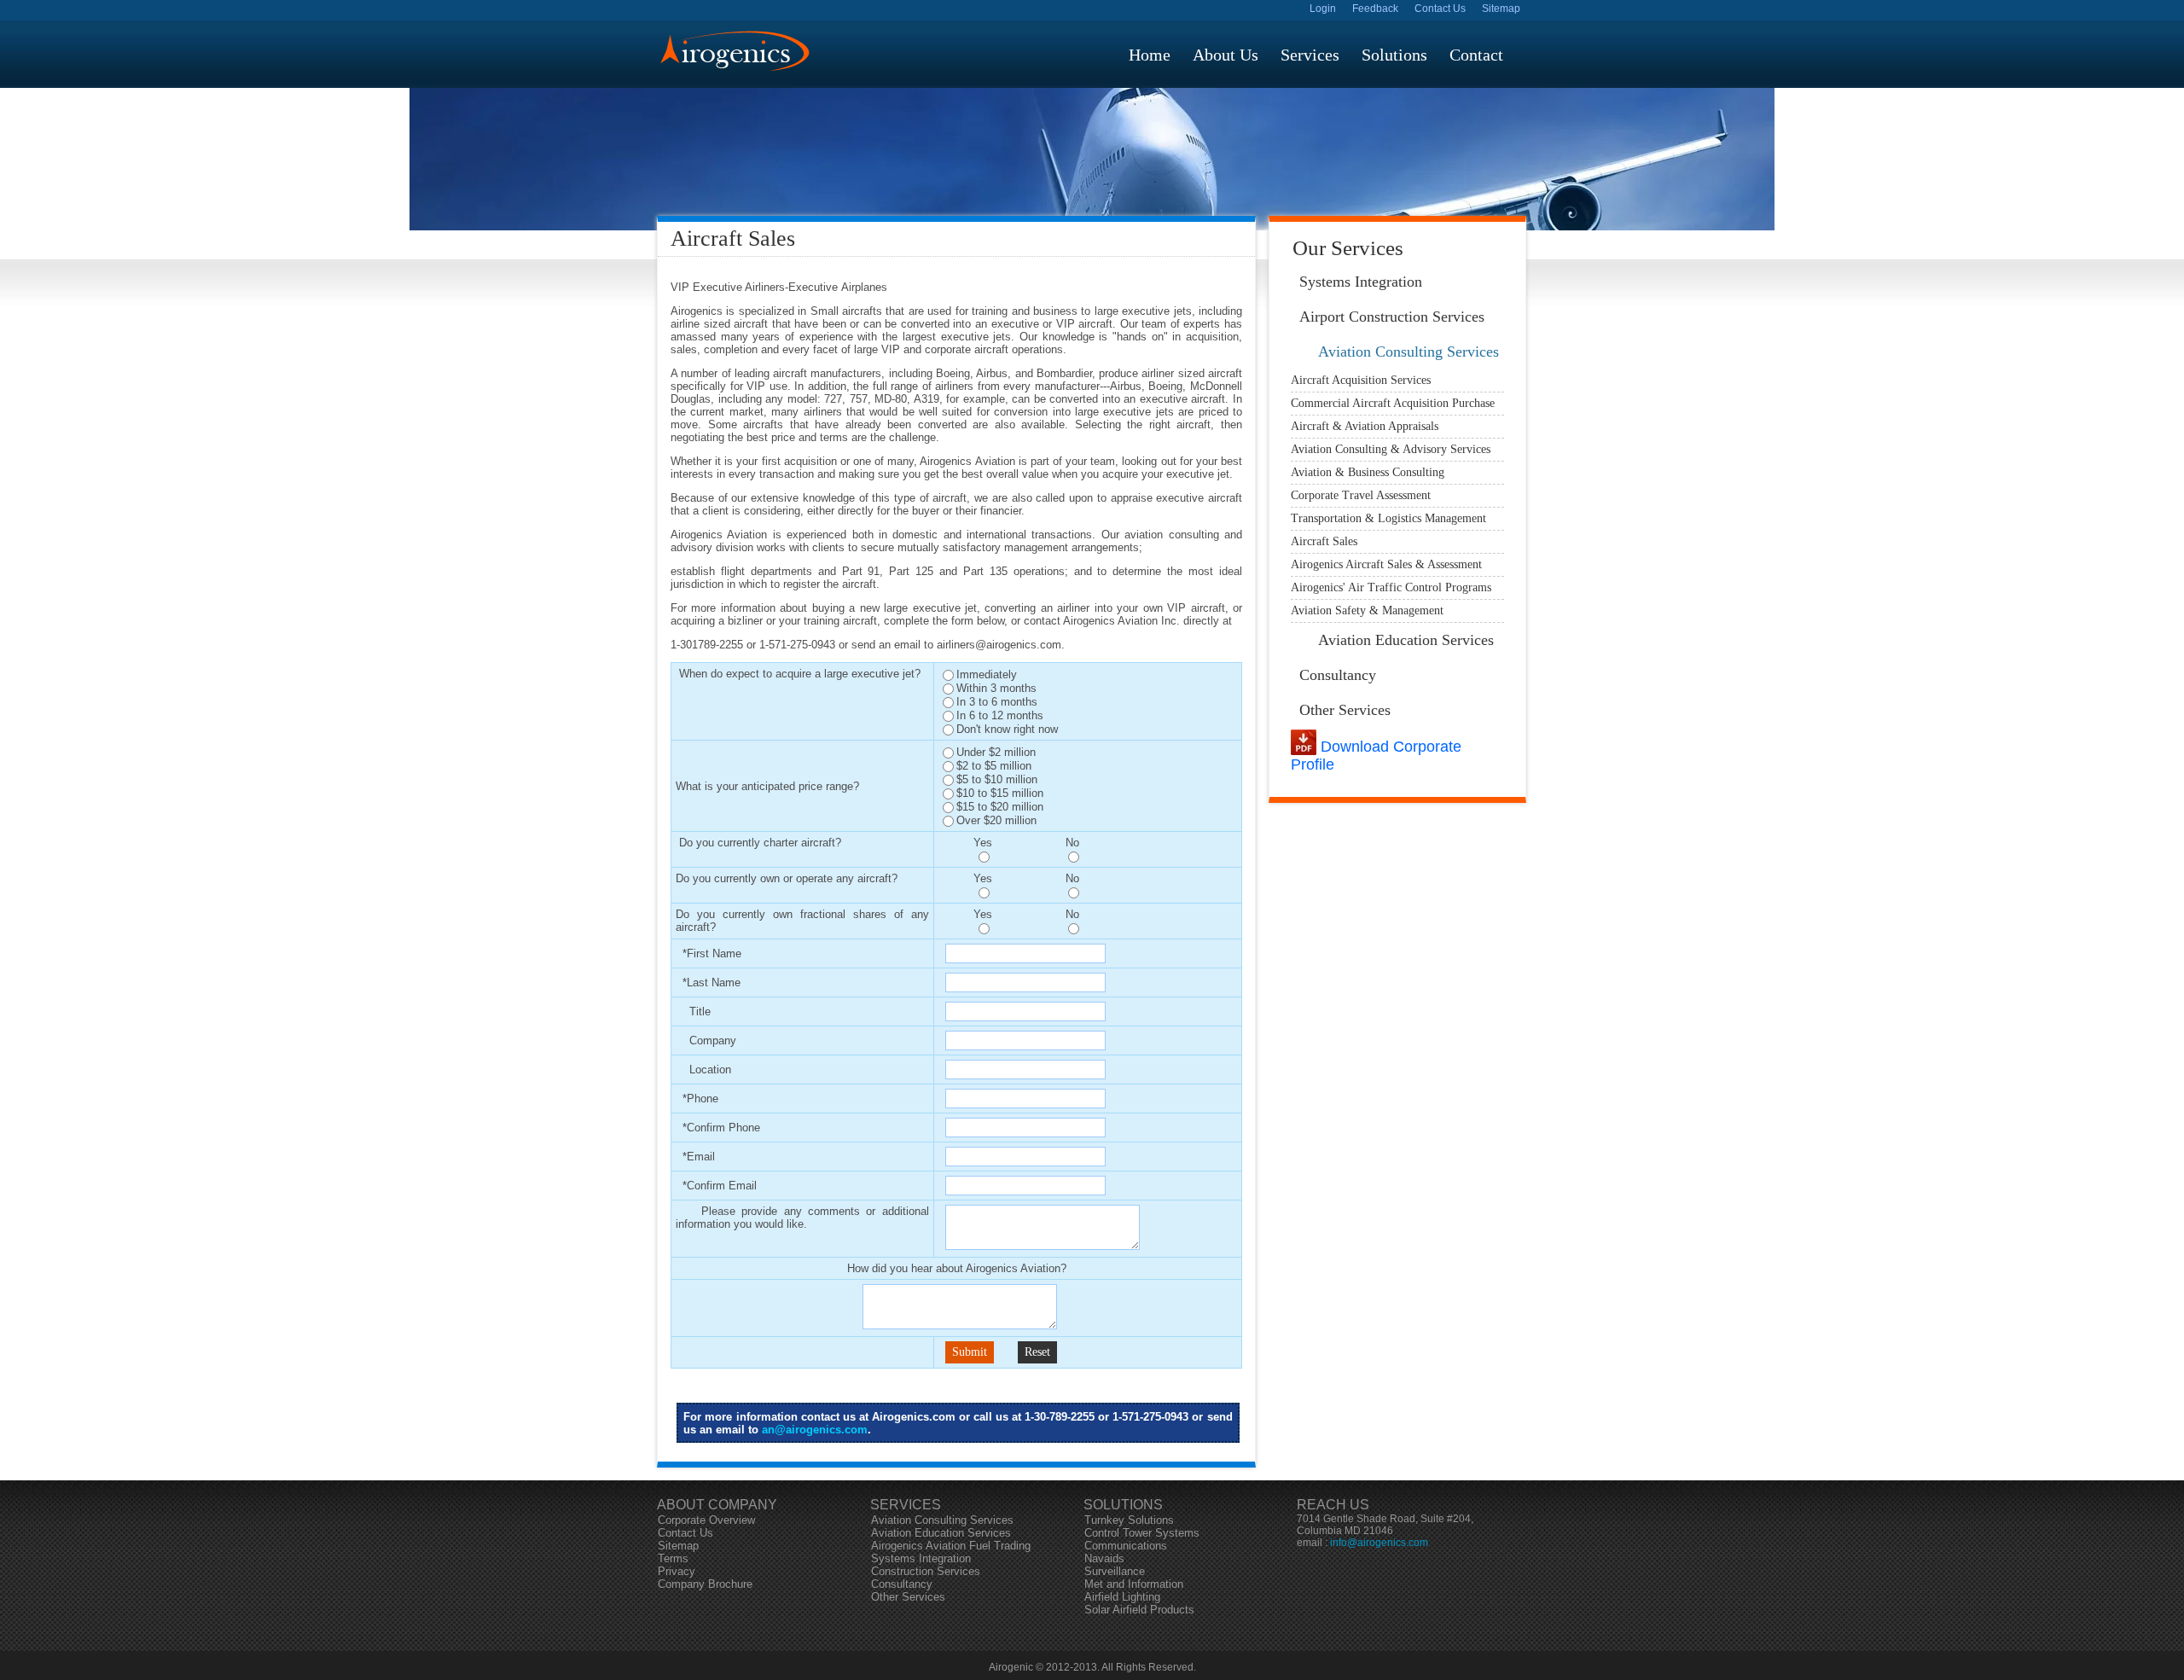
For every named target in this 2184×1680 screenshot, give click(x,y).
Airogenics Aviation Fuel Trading (951, 1546)
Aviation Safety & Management (1367, 610)
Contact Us (1440, 9)
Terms (673, 1558)
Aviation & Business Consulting (1368, 472)
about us (1226, 55)
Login (1323, 9)
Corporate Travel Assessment (1361, 495)
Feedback (1375, 9)
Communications (1126, 1546)
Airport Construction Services (1392, 317)
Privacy (677, 1571)
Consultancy (1338, 675)
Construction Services (926, 1571)
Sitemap (1501, 9)
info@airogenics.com (1379, 1543)
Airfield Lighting (1122, 1597)
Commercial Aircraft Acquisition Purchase (1393, 403)
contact (1476, 55)
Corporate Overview (706, 1520)
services (1310, 55)
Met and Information (1134, 1584)
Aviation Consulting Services (1409, 352)
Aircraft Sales (1324, 541)
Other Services (1345, 710)
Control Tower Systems (1142, 1533)
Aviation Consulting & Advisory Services (1391, 449)
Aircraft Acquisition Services (1361, 380)
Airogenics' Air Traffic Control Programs (1391, 587)
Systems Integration (1361, 282)
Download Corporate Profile (1376, 756)
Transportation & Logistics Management (1388, 518)
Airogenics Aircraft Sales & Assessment (1386, 564)
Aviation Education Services (1406, 640)
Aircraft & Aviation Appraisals (1365, 426)
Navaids (1104, 1558)
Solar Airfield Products (1139, 1610)
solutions (1394, 55)
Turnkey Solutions (1129, 1520)
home (1150, 55)
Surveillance (1115, 1571)
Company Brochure (705, 1584)
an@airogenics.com (815, 1430)
